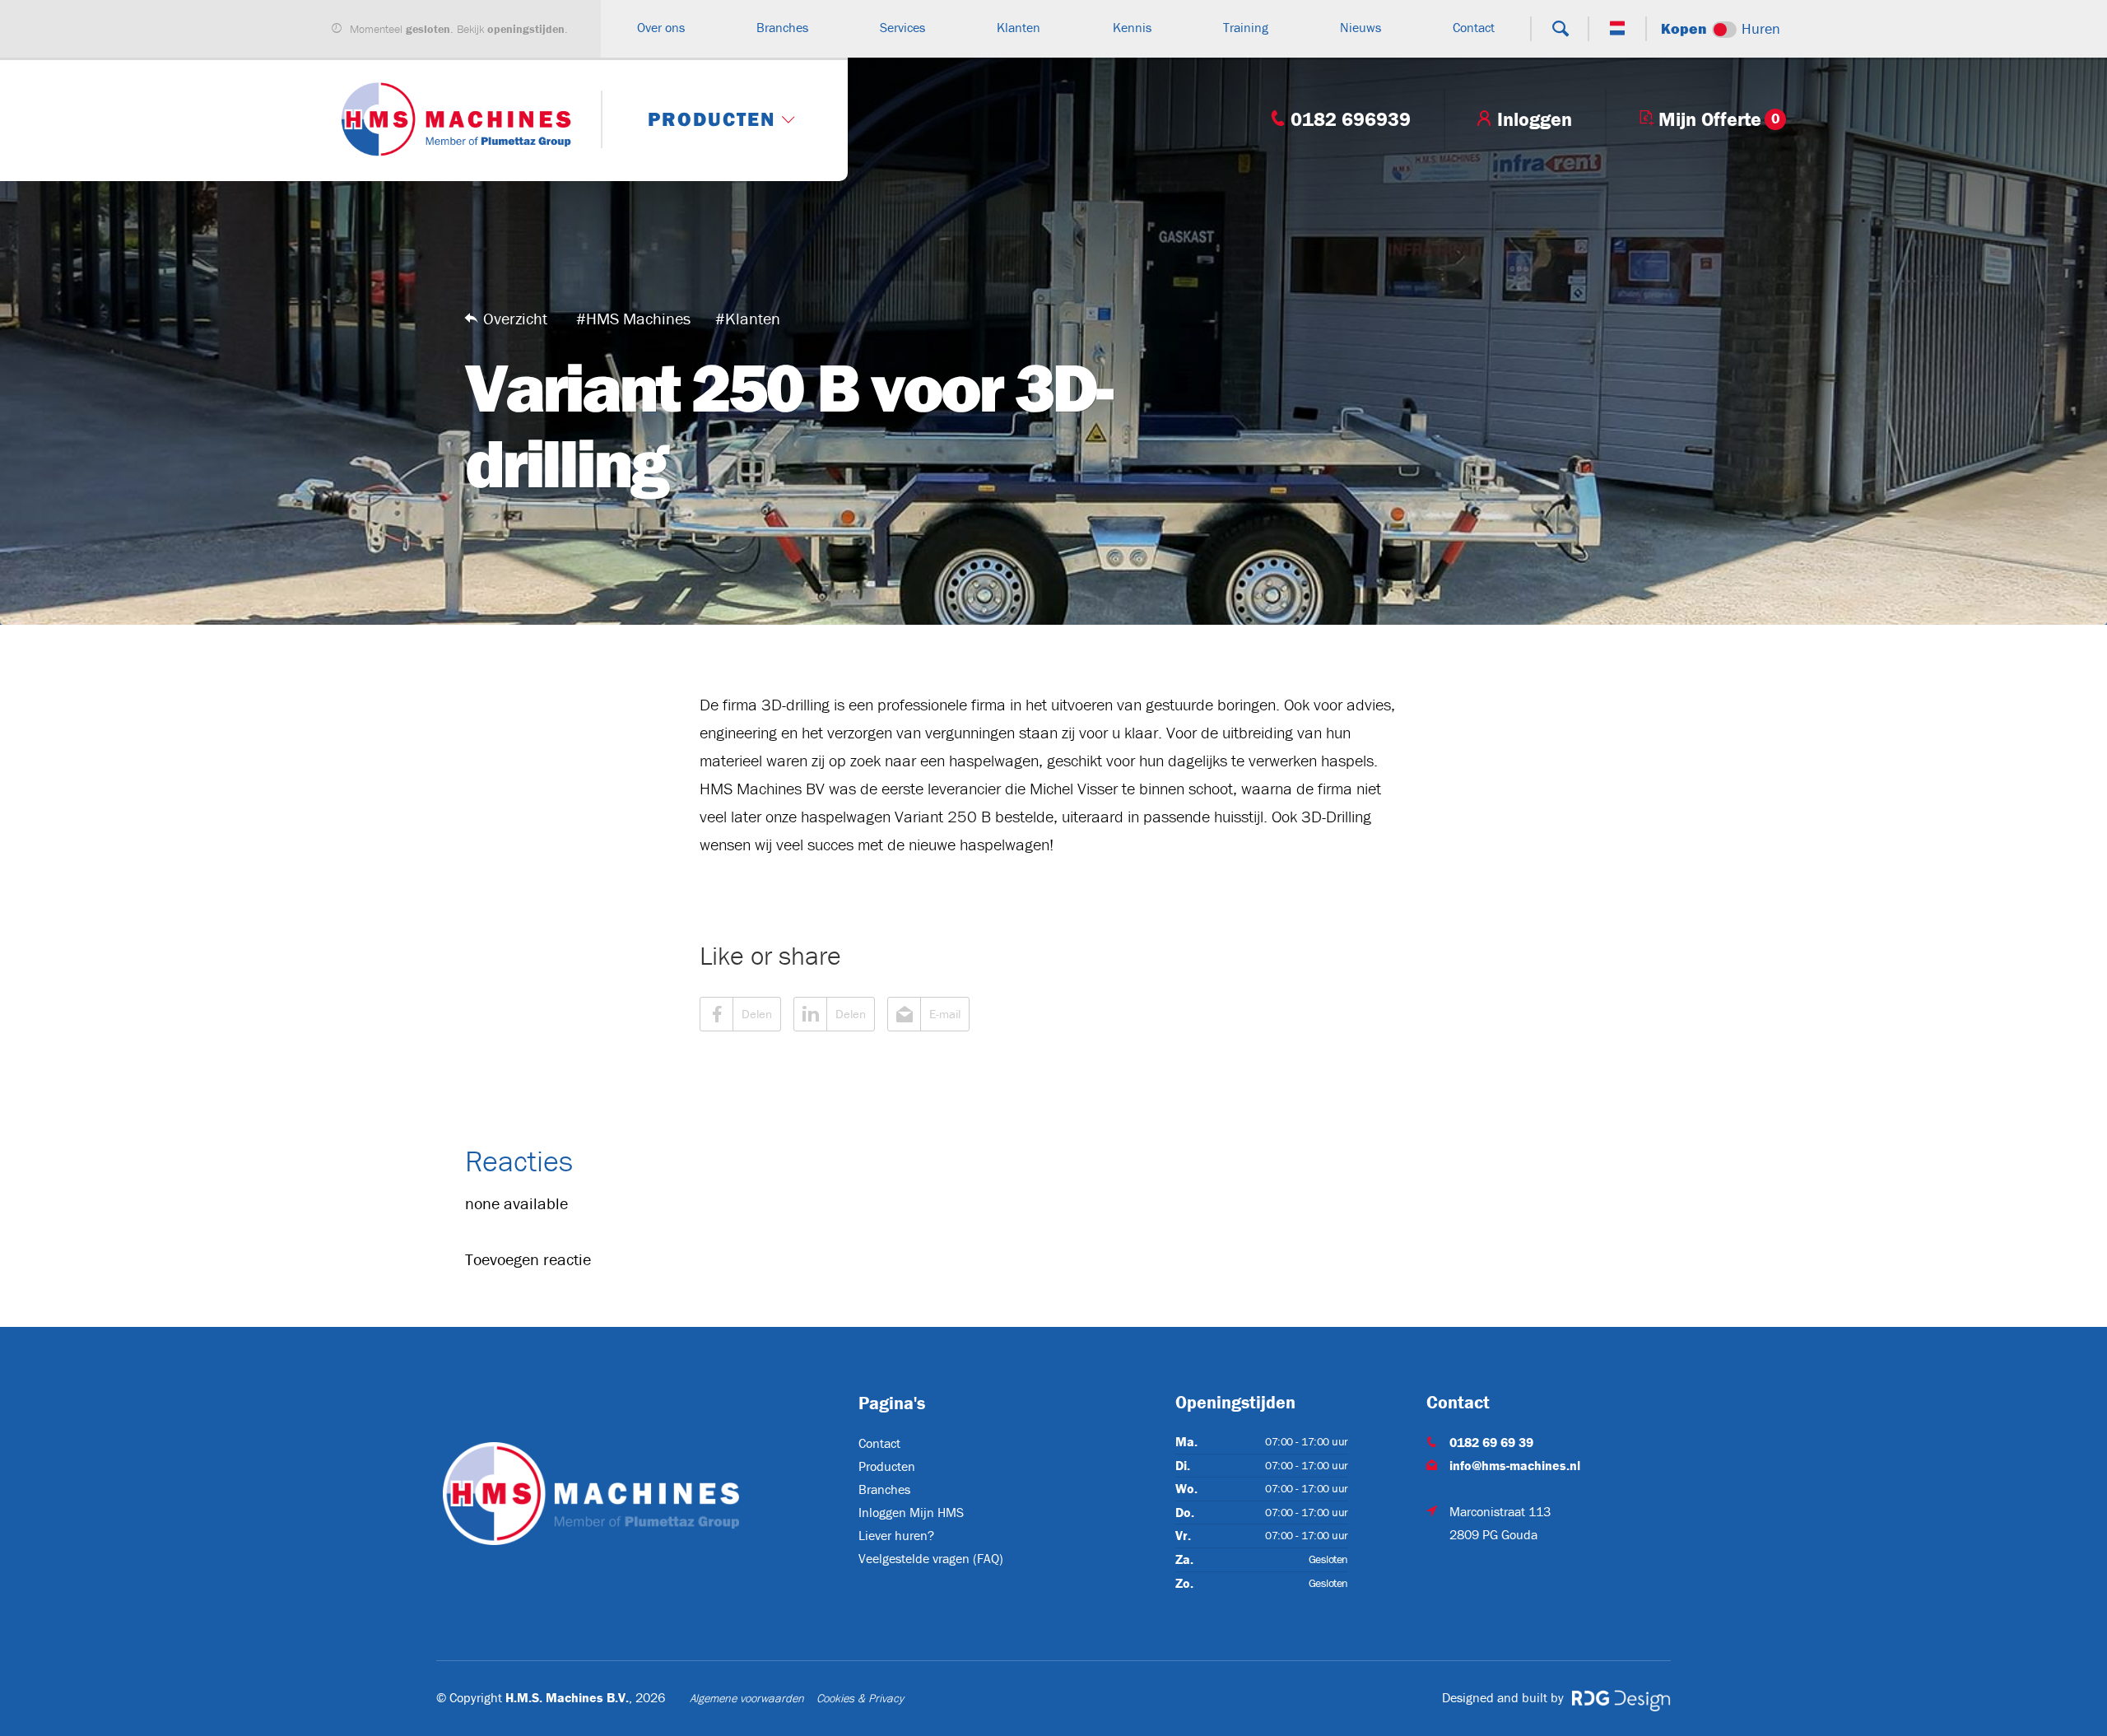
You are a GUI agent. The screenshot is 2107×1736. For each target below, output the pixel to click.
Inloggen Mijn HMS (911, 1512)
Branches (884, 1489)
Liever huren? (896, 1535)
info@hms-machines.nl (1515, 1465)
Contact (879, 1443)
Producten (887, 1466)
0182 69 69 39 (1491, 1442)
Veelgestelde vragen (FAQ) (931, 1558)
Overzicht (515, 318)
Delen (757, 1014)
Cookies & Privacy (860, 1698)
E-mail (945, 1014)
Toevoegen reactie (528, 1259)
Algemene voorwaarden (747, 1698)
